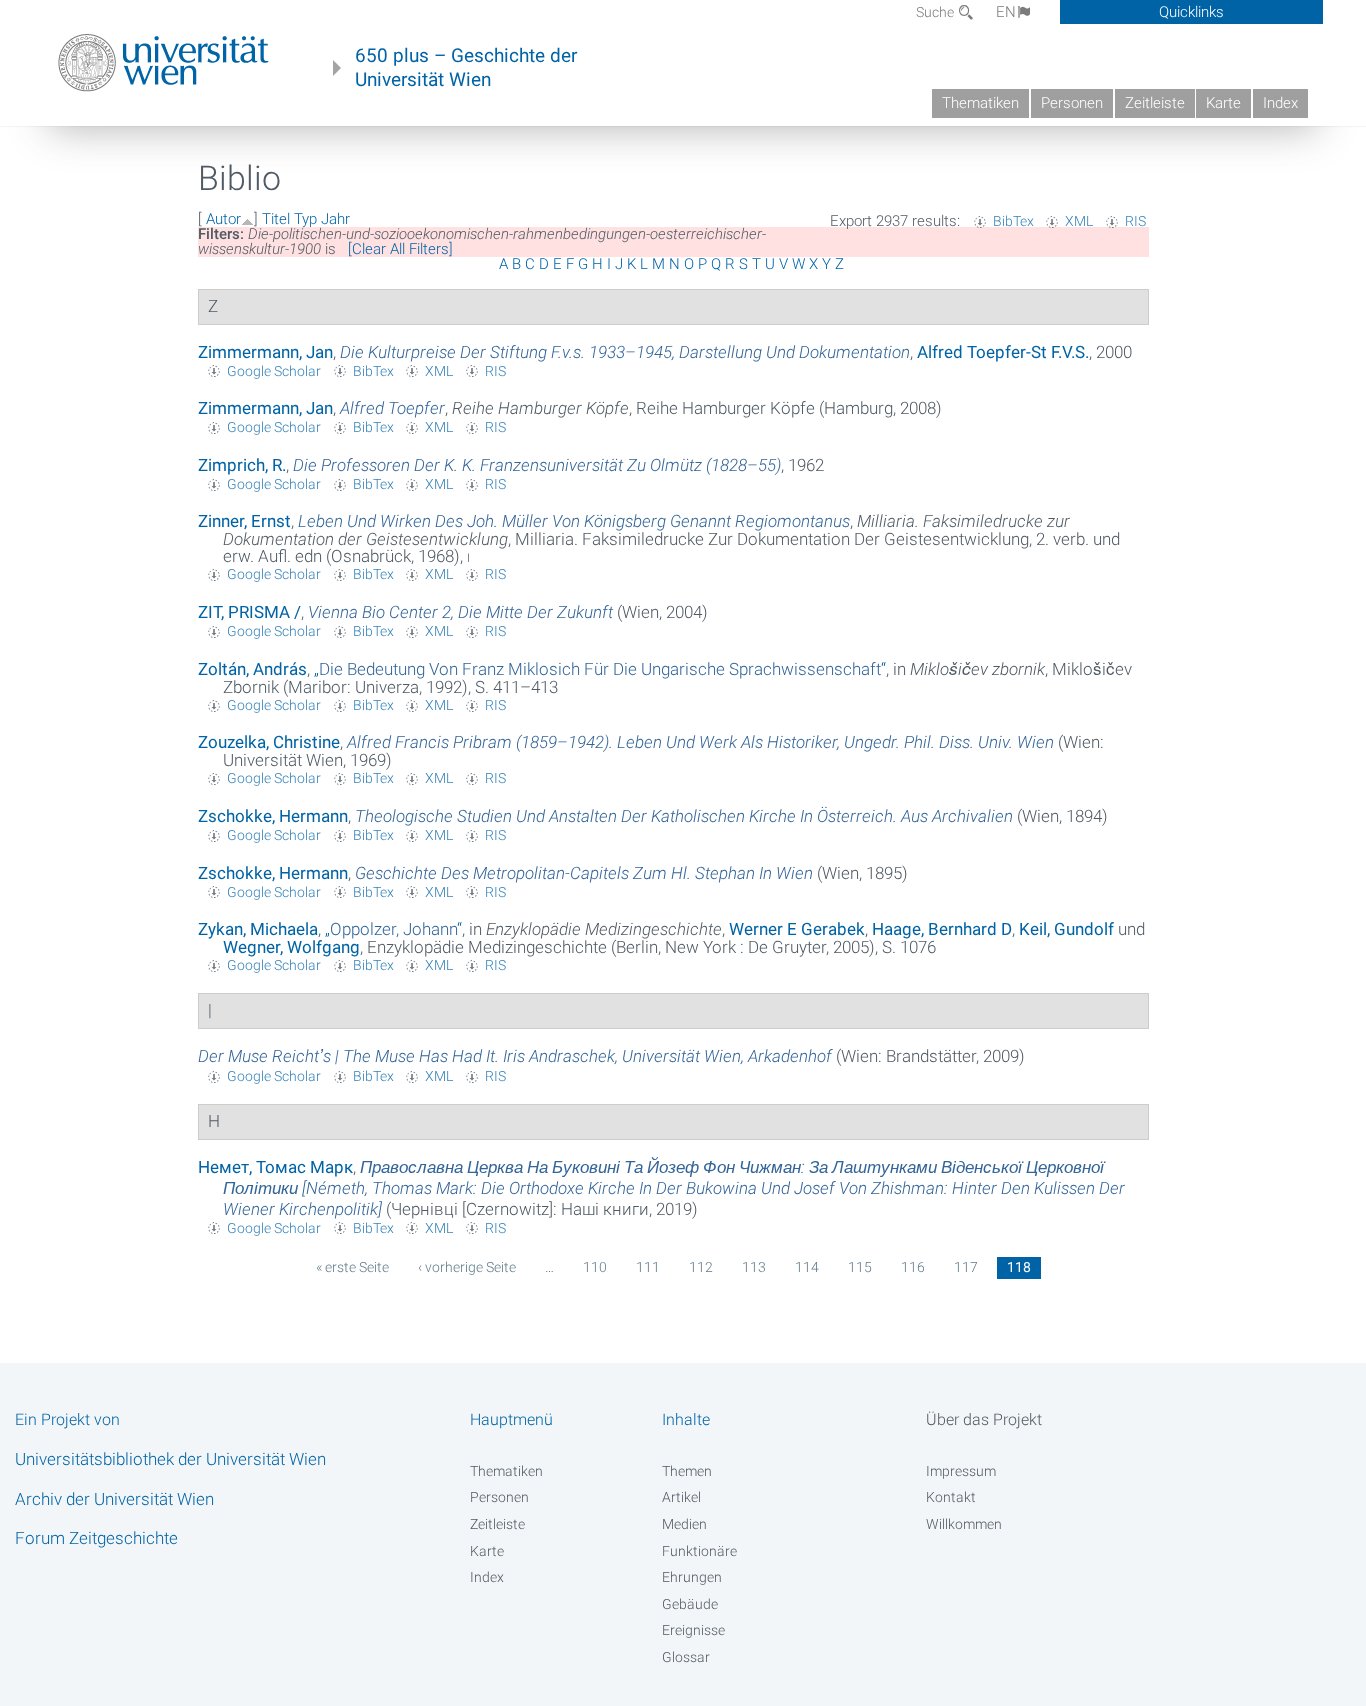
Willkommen (964, 1524)
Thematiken (980, 103)
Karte (1223, 103)
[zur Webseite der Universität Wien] (163, 63)
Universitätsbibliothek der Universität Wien (170, 1459)
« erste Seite (352, 1267)
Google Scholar (274, 371)
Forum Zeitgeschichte (96, 1538)
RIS (1135, 221)
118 (1019, 1267)
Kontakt (951, 1497)
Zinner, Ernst (244, 521)
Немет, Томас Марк (275, 1167)
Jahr (335, 219)
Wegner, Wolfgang (291, 947)
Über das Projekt (984, 1419)
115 (860, 1267)
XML (1079, 221)
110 (595, 1267)
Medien (684, 1524)
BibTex (1013, 221)
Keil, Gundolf (1066, 929)
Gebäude (690, 1604)
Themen (687, 1471)
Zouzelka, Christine (269, 742)
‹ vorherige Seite (467, 1267)
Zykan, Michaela (258, 929)
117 (966, 1267)
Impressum (961, 1471)
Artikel (681, 1497)
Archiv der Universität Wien (114, 1499)
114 (807, 1267)
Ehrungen (692, 1577)
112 (701, 1267)
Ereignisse (693, 1630)
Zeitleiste (1155, 103)
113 (754, 1267)
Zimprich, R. (242, 465)
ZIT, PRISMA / (249, 612)
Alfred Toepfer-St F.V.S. (1003, 352)
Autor (223, 219)
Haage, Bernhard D (942, 929)
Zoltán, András (252, 669)
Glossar (686, 1657)
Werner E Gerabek (797, 929)
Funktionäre (699, 1551)
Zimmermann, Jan (265, 352)
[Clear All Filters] (400, 249)
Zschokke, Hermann (273, 816)
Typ (305, 219)
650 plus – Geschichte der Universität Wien (466, 68)
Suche (936, 12)
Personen (1072, 103)
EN (1006, 12)
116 (913, 1267)
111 (648, 1267)
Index (1280, 103)
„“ (600, 669)
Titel (276, 219)
